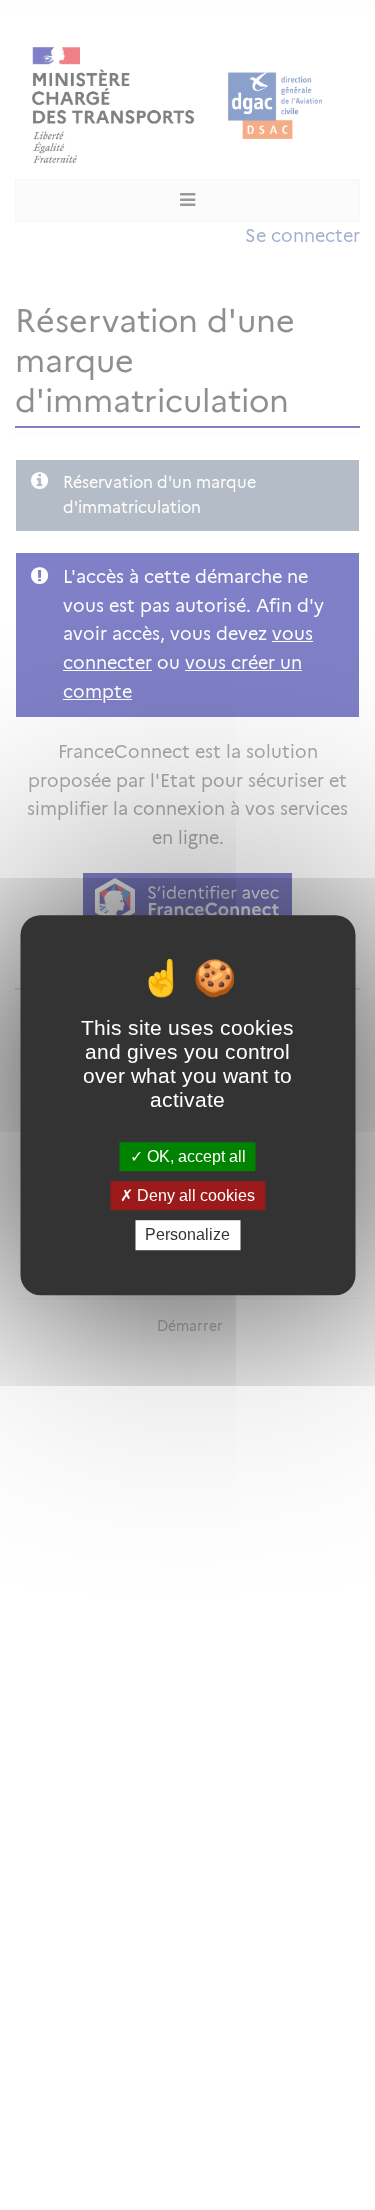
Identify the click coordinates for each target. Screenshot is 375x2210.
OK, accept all (194, 1156)
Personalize (187, 1235)
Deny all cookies (194, 1195)
